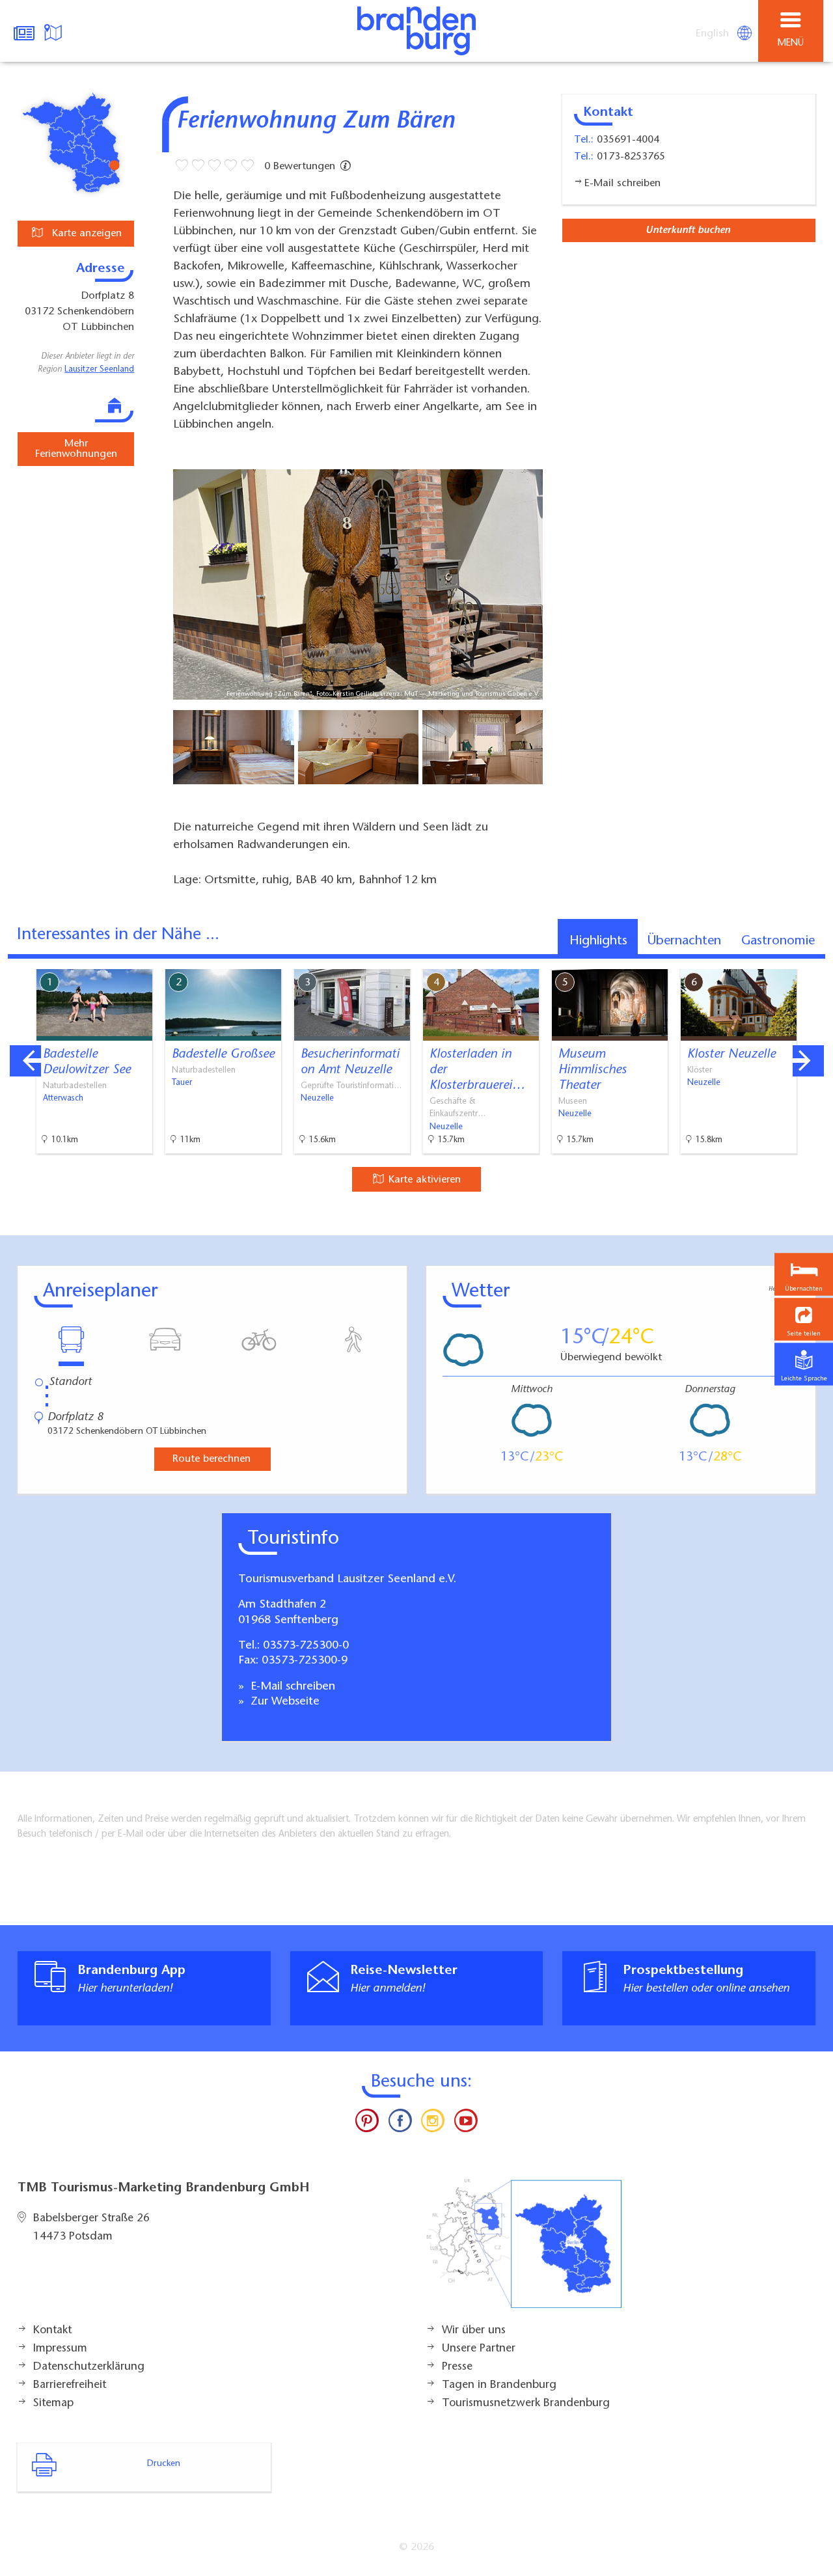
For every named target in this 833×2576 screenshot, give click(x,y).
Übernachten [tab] (684, 941)
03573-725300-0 (306, 1646)
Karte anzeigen (85, 234)
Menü (791, 43)
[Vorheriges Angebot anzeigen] (25, 1061)
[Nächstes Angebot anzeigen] (808, 1061)
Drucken (164, 2464)
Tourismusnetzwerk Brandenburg (526, 2404)
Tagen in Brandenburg (499, 2385)
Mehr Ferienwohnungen (76, 449)
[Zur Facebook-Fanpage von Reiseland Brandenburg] (400, 2124)
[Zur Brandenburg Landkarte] (524, 2251)
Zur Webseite (283, 1702)
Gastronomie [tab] (778, 941)
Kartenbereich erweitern (750, 960)
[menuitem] (713, 34)
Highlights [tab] (598, 941)
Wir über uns (474, 2331)
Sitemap (53, 2404)
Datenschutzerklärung (89, 2367)
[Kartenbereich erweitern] (814, 961)
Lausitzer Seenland (99, 370)
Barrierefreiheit (70, 2385)
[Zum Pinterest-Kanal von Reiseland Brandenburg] (367, 2124)
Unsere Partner (479, 2349)
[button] (804, 1320)
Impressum (60, 2349)
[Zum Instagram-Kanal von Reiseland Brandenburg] (433, 2124)
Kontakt (52, 2331)
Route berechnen (212, 1459)
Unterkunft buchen (688, 230)
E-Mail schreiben (291, 1687)
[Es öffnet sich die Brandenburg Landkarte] (55, 31)
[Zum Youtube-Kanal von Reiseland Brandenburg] (465, 2124)
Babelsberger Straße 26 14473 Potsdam (91, 2228)
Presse (457, 2367)
